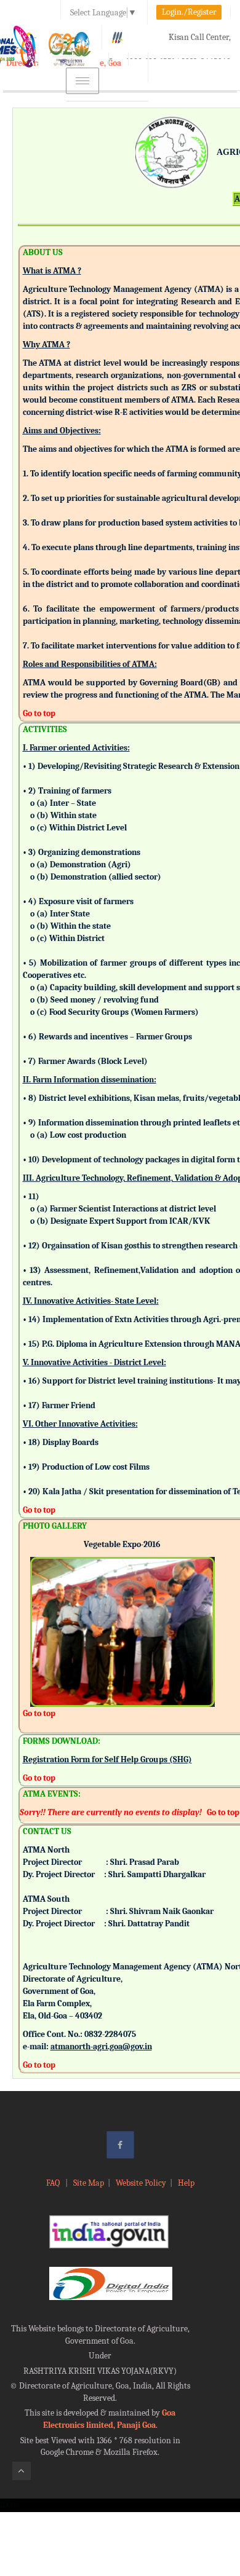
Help (186, 2183)
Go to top (39, 713)
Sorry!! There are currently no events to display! (111, 1812)
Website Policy (141, 2183)
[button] (39, 1615)
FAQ (54, 2183)
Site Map (89, 2183)
